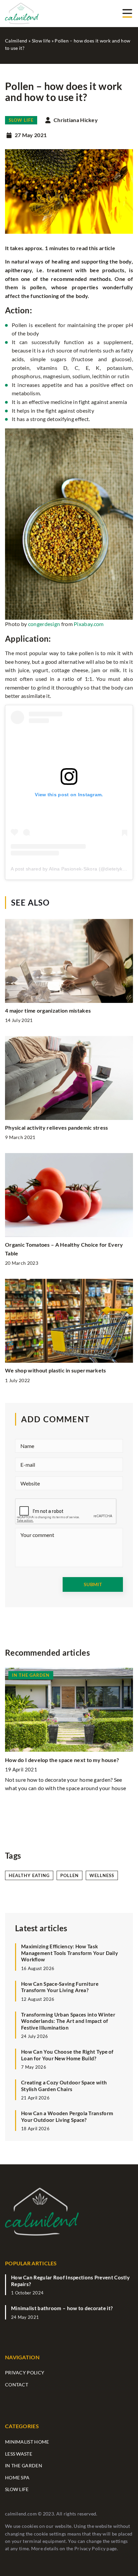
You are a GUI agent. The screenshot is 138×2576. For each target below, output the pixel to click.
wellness (102, 1875)
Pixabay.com (89, 624)
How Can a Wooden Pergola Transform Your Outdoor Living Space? (67, 2117)
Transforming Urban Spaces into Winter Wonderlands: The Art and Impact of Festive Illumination (68, 2021)
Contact (17, 2385)
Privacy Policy (90, 2548)
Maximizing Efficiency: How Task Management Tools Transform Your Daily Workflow (70, 1953)
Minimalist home (27, 2442)
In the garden (24, 2465)
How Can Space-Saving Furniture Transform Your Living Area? (60, 1987)
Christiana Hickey (76, 120)
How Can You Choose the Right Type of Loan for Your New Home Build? (67, 2055)
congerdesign (44, 624)
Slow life (21, 120)
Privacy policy (25, 2373)
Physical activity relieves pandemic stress (57, 1127)
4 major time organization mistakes (48, 1010)
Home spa (17, 2478)
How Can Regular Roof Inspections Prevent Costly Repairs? (70, 2281)
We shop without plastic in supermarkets (56, 1370)
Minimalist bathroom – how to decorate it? (62, 2308)
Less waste (19, 2454)
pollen (70, 1875)
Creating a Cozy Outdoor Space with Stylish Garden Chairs (64, 2086)
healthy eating (29, 1875)
